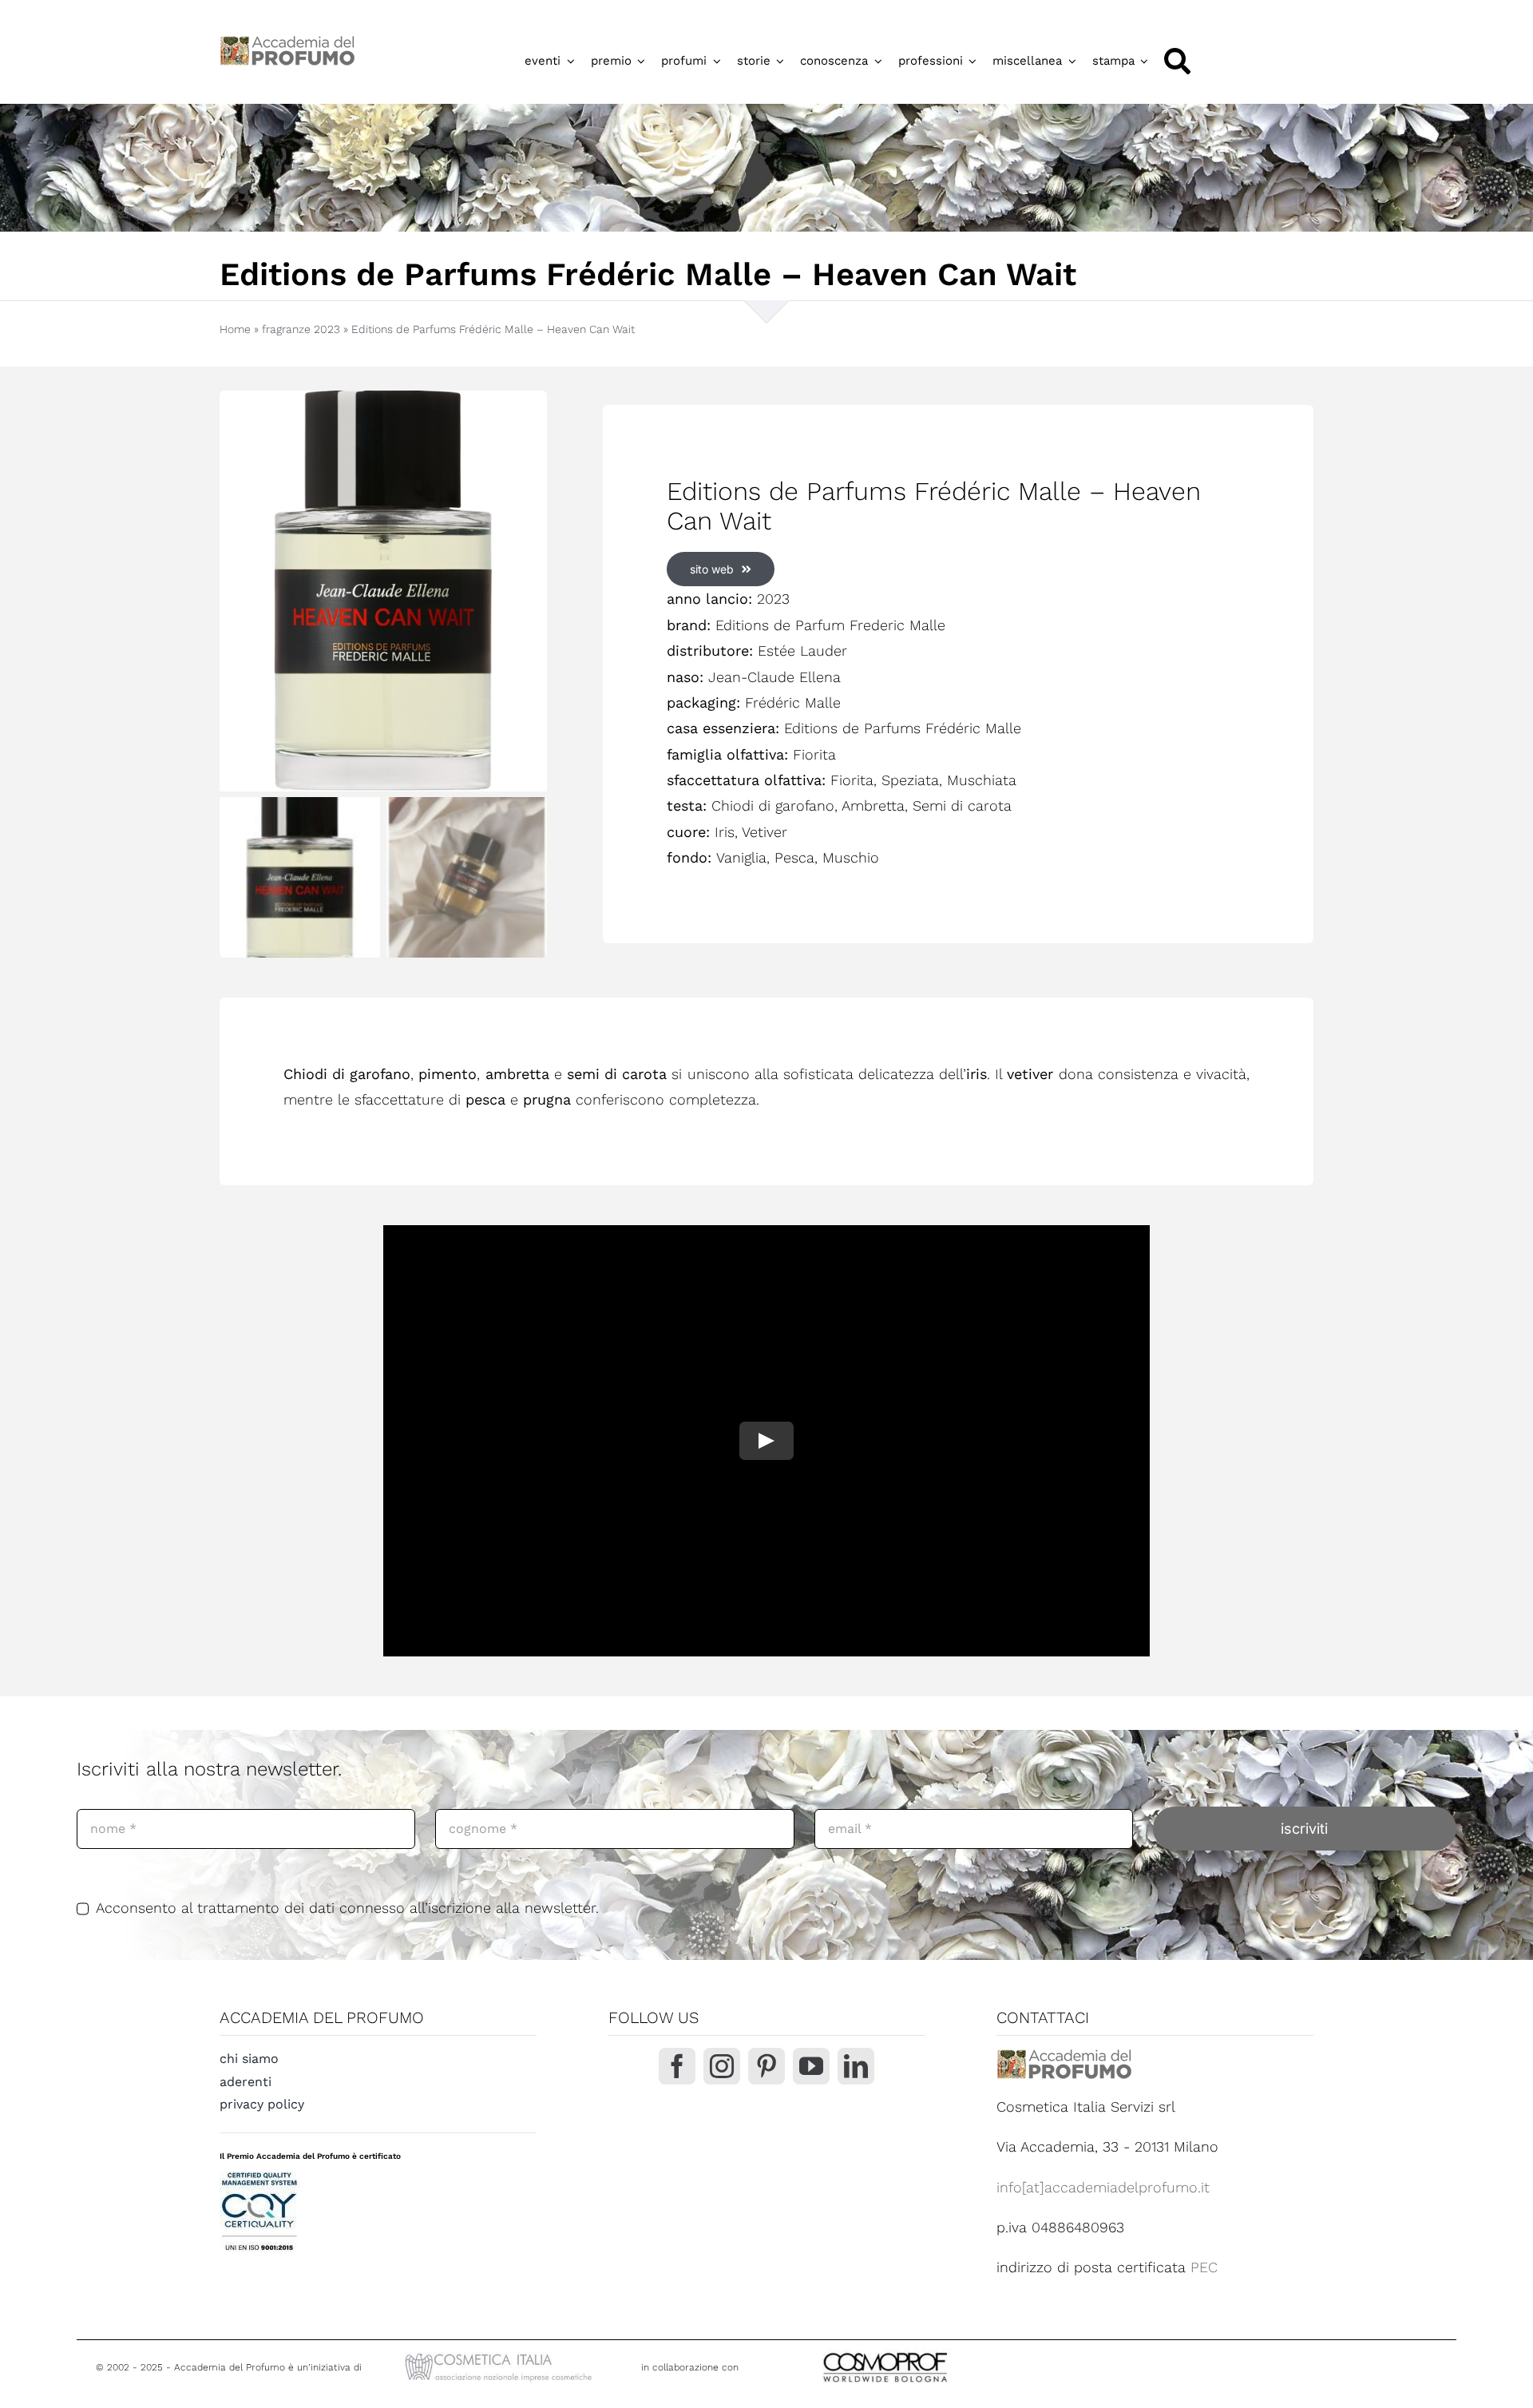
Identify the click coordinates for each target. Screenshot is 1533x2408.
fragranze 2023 (301, 329)
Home (235, 329)
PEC (1204, 2267)
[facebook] (677, 2066)
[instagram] (722, 2066)
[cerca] (1177, 61)
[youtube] (811, 2066)
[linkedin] (856, 2066)
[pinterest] (766, 2066)
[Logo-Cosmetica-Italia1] (501, 2355)
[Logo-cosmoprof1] (937, 2351)
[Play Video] (766, 1441)
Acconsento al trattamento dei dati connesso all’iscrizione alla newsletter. (347, 1908)
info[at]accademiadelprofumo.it (1103, 2187)
